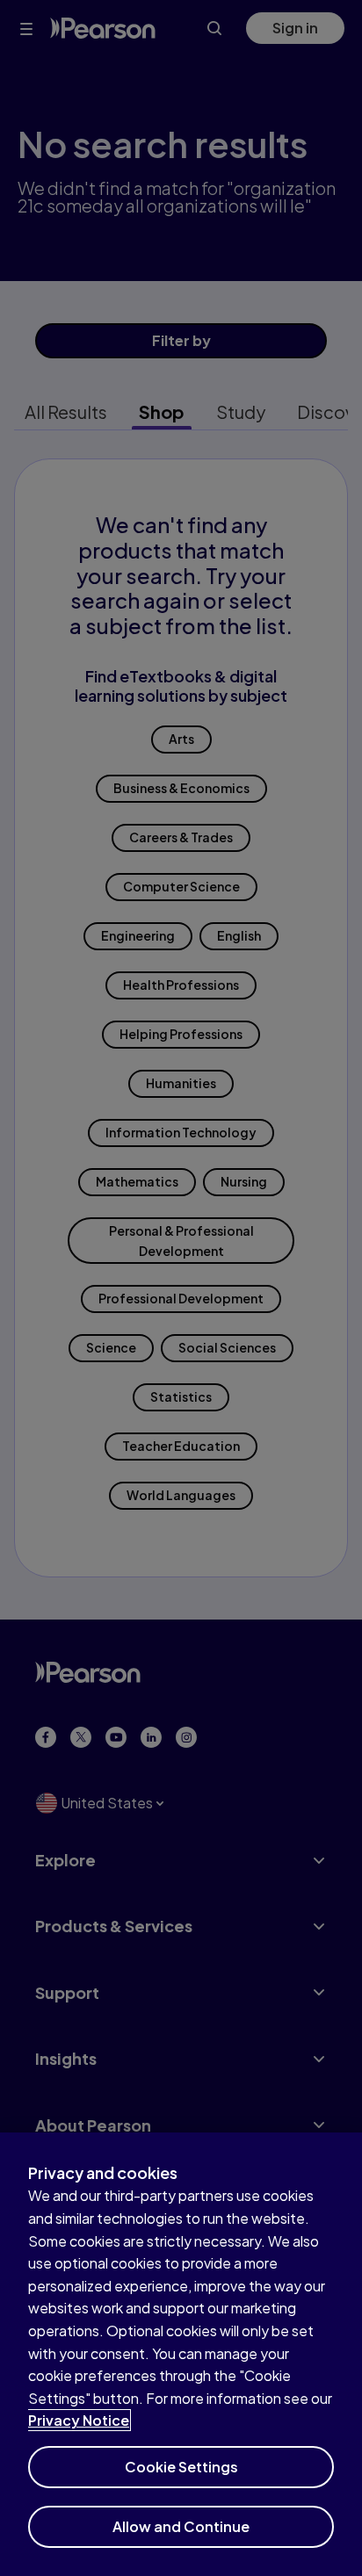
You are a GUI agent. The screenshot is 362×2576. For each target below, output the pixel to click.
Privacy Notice (79, 2420)
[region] (181, 2354)
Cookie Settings (181, 2467)
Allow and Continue (181, 2526)
